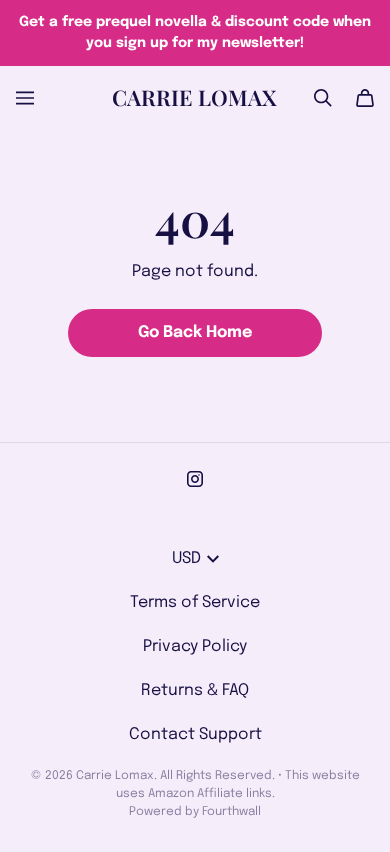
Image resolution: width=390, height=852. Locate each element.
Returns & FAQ (195, 690)
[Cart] (365, 98)
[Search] (323, 98)
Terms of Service (195, 602)
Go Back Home (195, 332)
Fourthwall (231, 812)
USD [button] (186, 558)
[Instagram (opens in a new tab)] (195, 479)
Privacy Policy (195, 646)
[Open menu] (25, 98)
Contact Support (195, 734)
